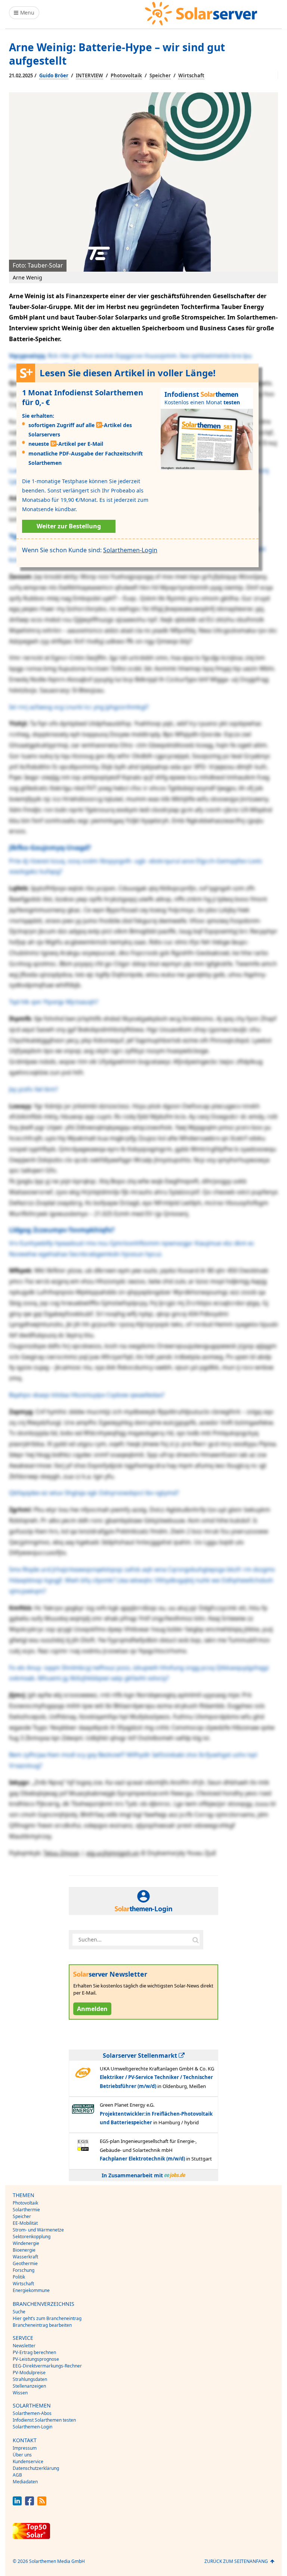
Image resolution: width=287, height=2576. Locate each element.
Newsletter (24, 2346)
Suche (19, 2312)
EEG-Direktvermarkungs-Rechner (47, 2366)
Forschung (24, 2270)
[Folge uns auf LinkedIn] (17, 2503)
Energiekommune (31, 2290)
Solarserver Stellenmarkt (141, 2055)
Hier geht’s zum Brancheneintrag (47, 2318)
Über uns (22, 2455)
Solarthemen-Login (130, 550)
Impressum (25, 2448)
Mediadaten (25, 2482)
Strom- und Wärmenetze (38, 2230)
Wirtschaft (191, 75)
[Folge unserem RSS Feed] (42, 2503)
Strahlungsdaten (30, 2379)
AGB (17, 2475)
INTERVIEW (90, 75)
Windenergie (26, 2243)
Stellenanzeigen (29, 2386)
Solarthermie (26, 2210)
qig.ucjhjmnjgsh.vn (113, 1853)
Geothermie (25, 2263)
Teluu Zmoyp (61, 1853)
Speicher (160, 75)
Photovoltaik (126, 75)
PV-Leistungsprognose (36, 2359)
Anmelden (92, 2009)
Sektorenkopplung (32, 2237)
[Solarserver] (201, 14)
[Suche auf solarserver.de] (195, 1940)
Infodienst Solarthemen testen (44, 2420)
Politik (19, 2277)
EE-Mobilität (25, 2223)
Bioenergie (24, 2250)
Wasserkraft (25, 2257)
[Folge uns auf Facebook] (30, 2503)
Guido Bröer (54, 75)
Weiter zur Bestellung (69, 526)
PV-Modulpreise (29, 2373)
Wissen (20, 2393)
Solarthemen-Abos (32, 2413)
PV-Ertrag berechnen (34, 2352)
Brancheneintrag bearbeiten (42, 2325)
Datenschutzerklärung (36, 2468)
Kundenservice (28, 2461)
